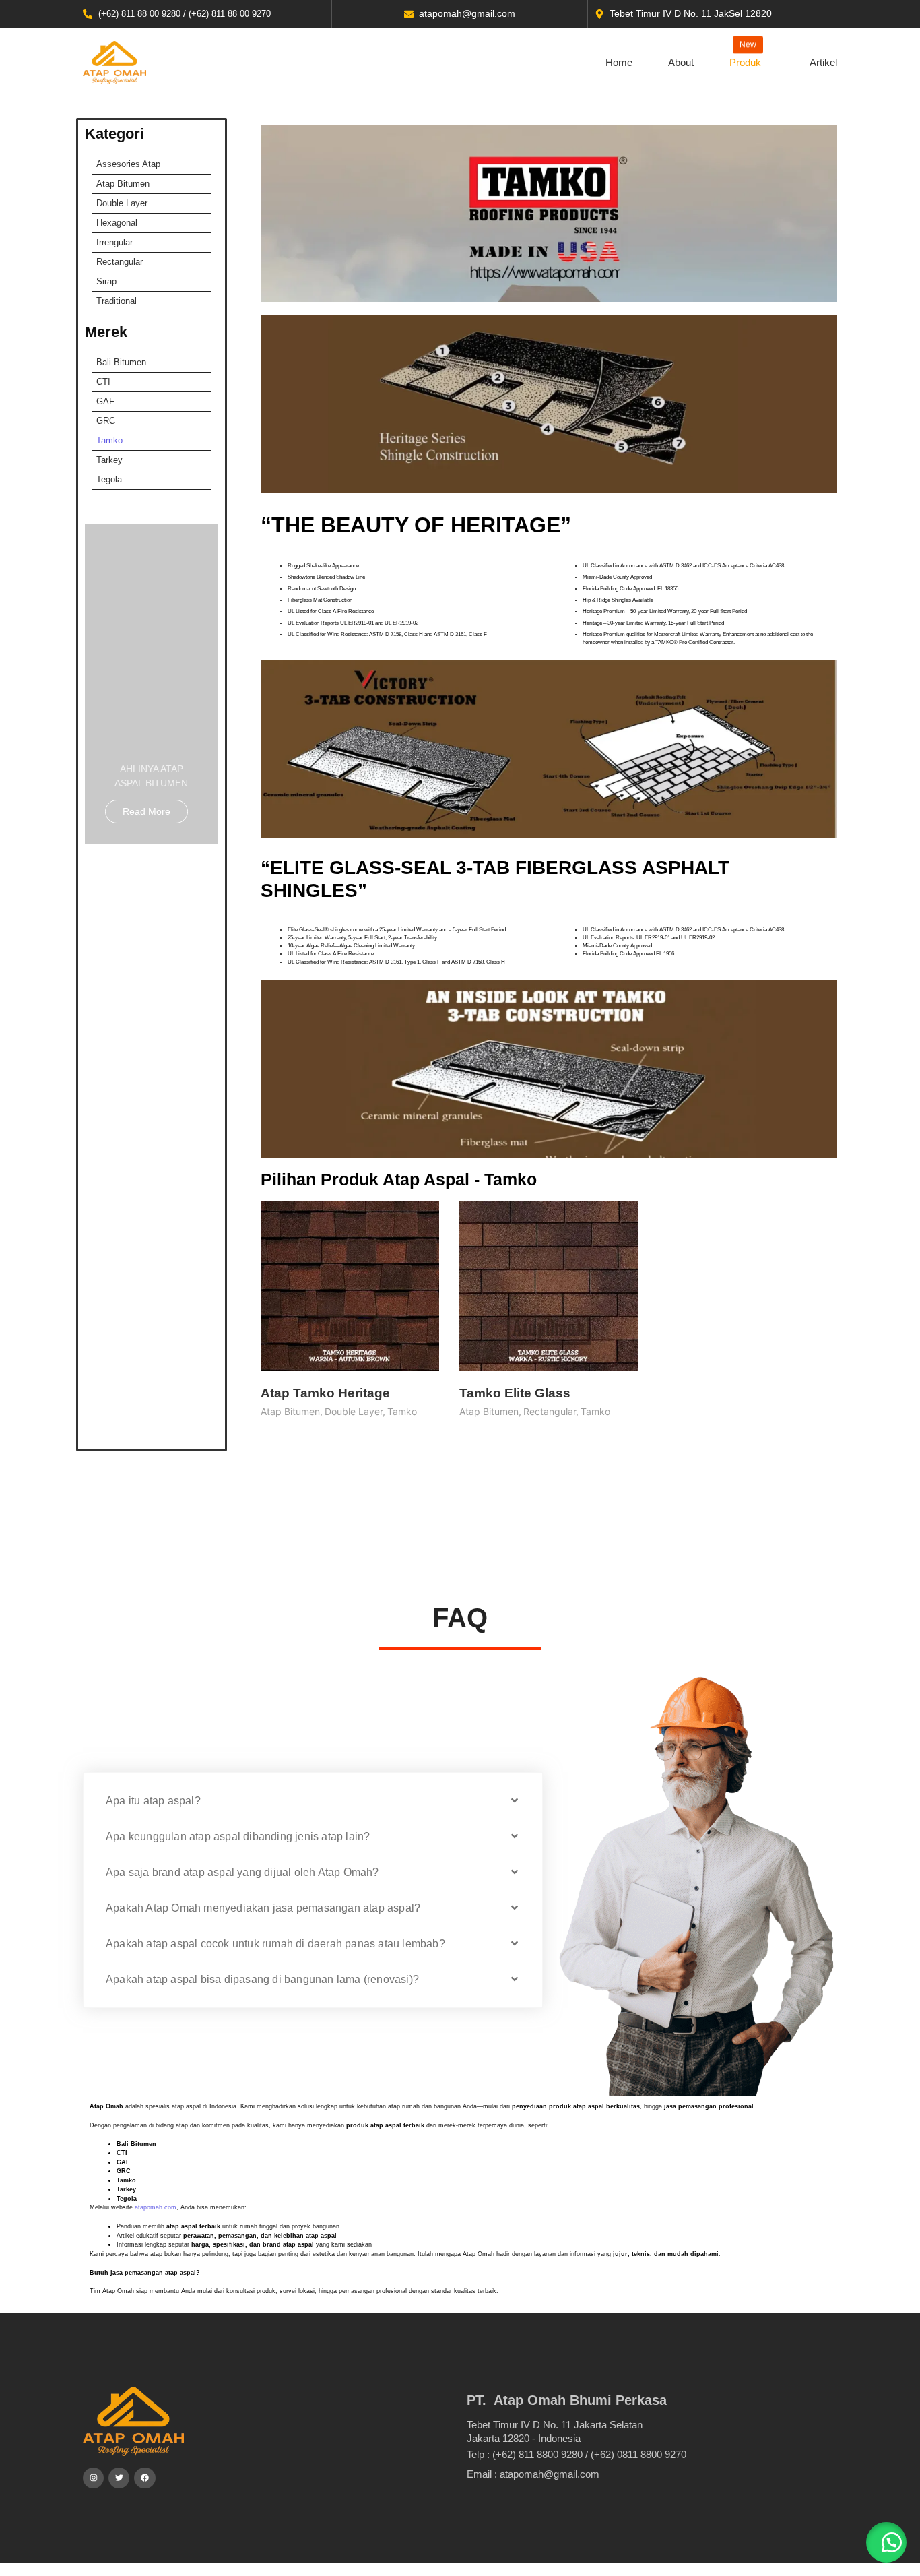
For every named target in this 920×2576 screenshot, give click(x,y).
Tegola (109, 479)
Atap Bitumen (123, 184)
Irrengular (114, 242)
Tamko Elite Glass (515, 1393)
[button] (313, 1801)
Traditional (117, 301)
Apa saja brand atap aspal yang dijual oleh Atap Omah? (242, 1872)
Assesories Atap (128, 164)
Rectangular (120, 262)
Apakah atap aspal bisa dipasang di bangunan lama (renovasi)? (262, 1979)
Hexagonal (117, 223)
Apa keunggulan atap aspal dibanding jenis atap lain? (238, 1836)
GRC (106, 421)
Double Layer (122, 203)
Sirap (106, 281)
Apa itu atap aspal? (153, 1801)
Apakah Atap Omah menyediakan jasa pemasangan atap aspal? (263, 1908)
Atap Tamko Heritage (325, 1393)
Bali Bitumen (121, 362)
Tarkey (109, 460)
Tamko (109, 440)
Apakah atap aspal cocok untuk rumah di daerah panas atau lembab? (275, 1944)
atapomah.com (156, 2207)
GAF (105, 401)
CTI (103, 382)
